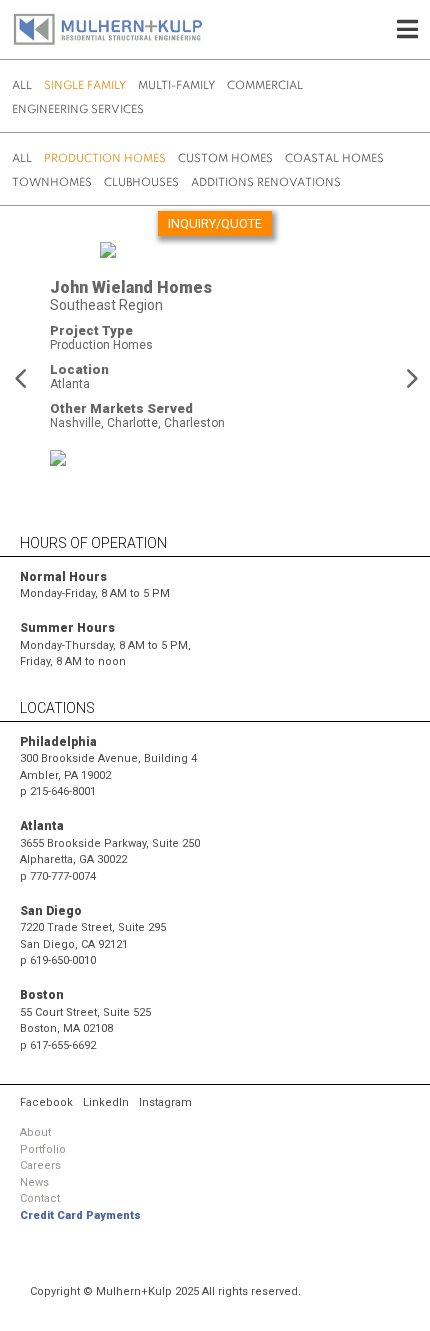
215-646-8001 (63, 791)
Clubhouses (141, 183)
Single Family (85, 86)
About (35, 1132)
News (34, 1182)
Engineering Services (78, 110)
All (22, 86)
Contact (40, 1198)
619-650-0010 (63, 960)
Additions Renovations (266, 183)
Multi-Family (176, 86)
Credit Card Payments (80, 1215)
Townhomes (52, 183)
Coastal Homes (334, 159)
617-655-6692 (63, 1045)
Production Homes (105, 159)
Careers (40, 1165)
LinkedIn (106, 1102)
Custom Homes (225, 159)
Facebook (46, 1102)
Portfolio (43, 1149)
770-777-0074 (63, 876)
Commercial (265, 86)
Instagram (165, 1102)
